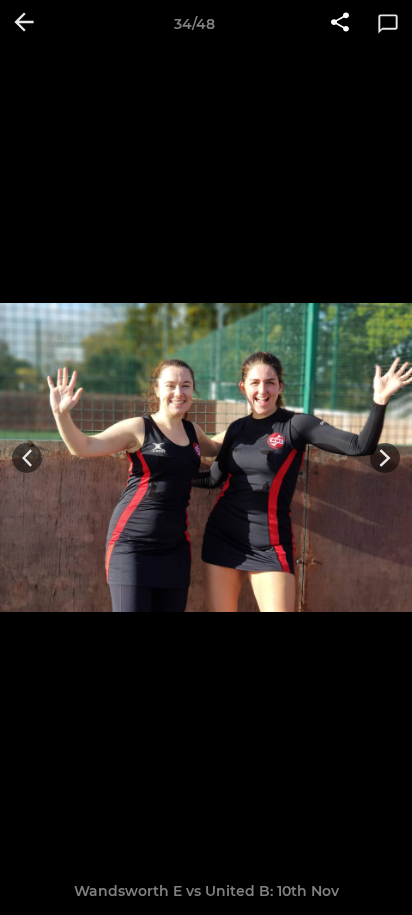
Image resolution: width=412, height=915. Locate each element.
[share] (340, 24)
